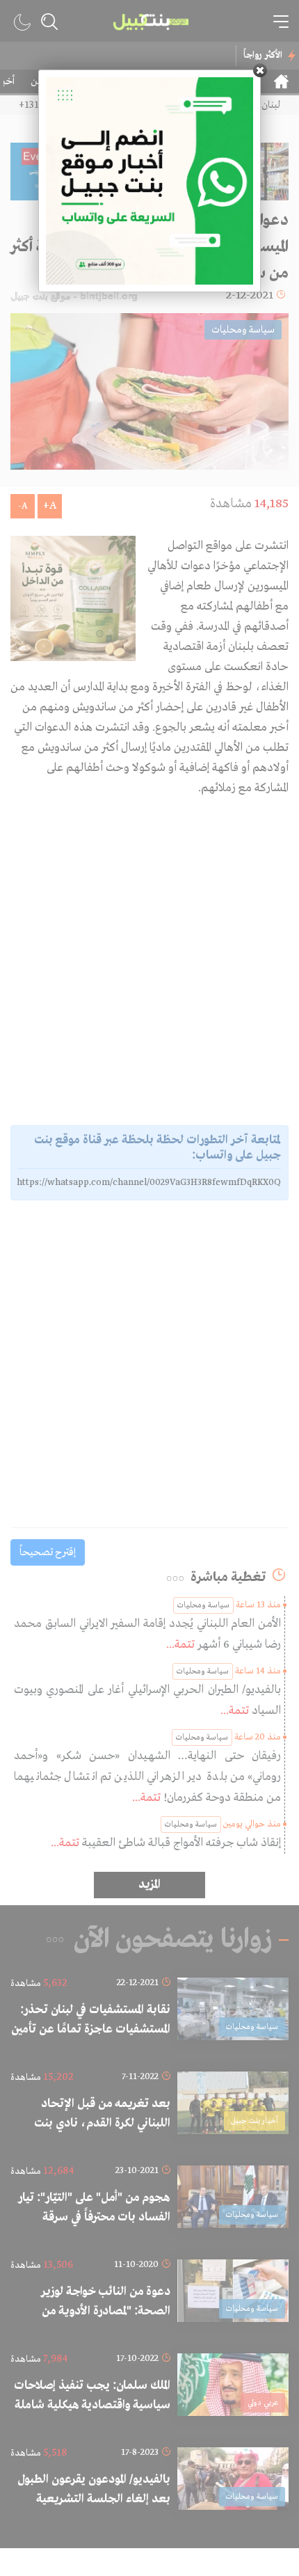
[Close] (260, 70)
